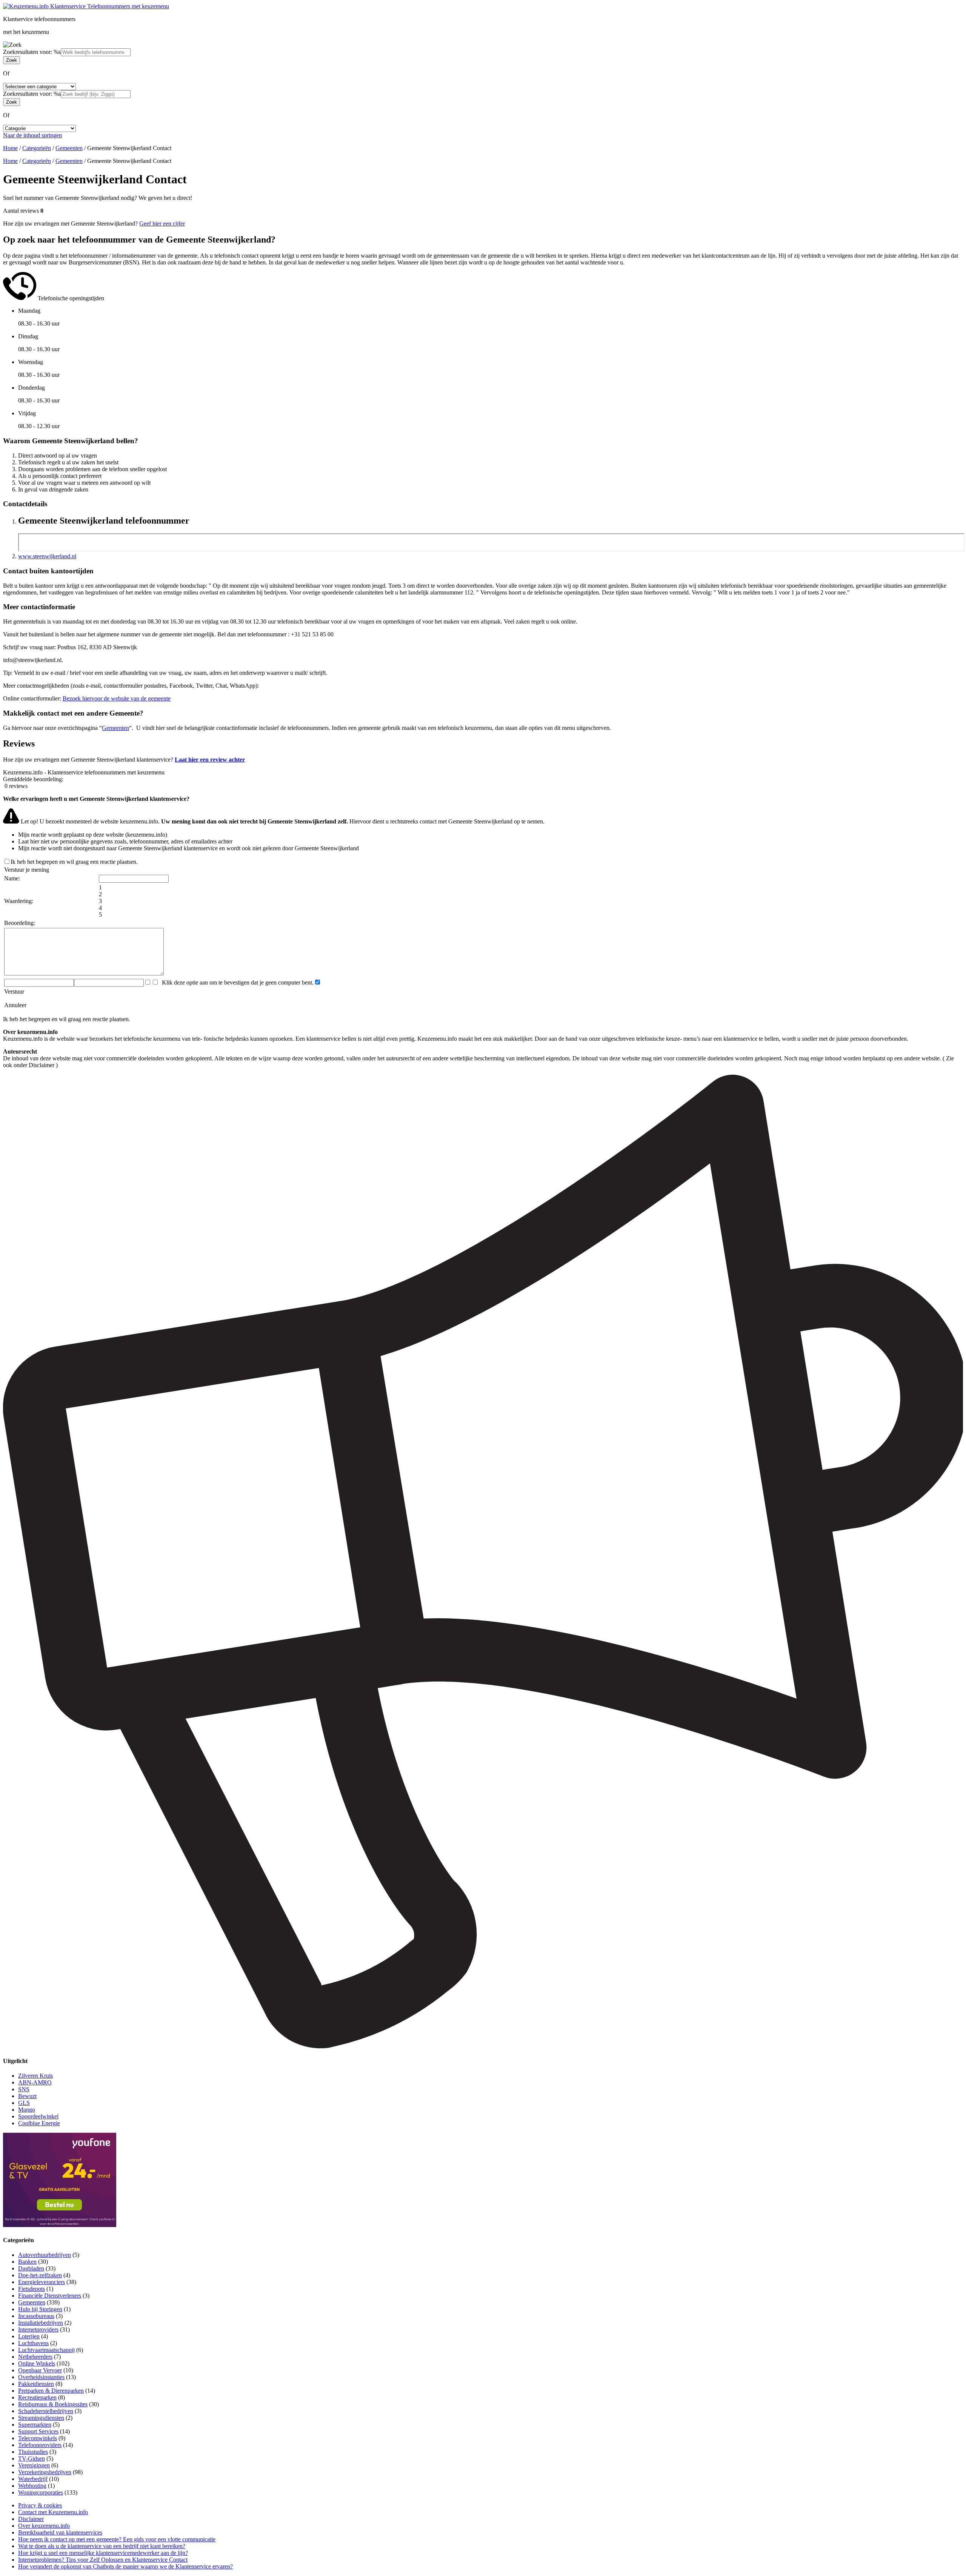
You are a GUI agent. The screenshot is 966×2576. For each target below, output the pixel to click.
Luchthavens (33, 2343)
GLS (24, 2103)
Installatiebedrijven (41, 2323)
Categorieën (37, 148)
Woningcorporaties (41, 2492)
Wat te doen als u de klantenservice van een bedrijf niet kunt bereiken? (102, 2546)
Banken (27, 2262)
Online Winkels (37, 2363)
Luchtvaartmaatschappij (46, 2350)
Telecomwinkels (38, 2438)
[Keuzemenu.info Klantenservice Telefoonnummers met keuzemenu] (86, 6)
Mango (27, 2110)
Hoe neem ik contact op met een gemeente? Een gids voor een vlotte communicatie (117, 2539)
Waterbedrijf (33, 2479)
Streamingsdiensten (41, 2418)
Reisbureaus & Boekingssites (53, 2404)
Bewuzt (27, 2096)
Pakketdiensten (36, 2384)
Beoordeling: (20, 923)
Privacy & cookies (40, 2505)
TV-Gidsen (32, 2458)
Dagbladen (31, 2268)
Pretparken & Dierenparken (51, 2391)
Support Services (38, 2431)
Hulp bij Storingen (40, 2309)
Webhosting (32, 2486)
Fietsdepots (32, 2289)
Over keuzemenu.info (44, 2526)
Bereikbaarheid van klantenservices (60, 2532)
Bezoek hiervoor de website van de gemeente (117, 698)
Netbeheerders (35, 2357)
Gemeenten (69, 148)
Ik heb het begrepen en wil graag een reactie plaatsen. (74, 862)
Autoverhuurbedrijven (45, 2255)
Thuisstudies (33, 2452)
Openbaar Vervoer (40, 2370)
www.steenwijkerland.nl (47, 556)
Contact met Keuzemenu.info (53, 2512)
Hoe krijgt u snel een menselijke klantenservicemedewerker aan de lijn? (103, 2553)
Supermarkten (35, 2425)
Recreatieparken (37, 2397)
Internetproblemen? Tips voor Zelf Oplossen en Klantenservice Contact (103, 2560)
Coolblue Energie (39, 2123)
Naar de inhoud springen (32, 135)
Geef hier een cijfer (162, 223)
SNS (24, 2089)
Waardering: (19, 901)
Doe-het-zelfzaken (40, 2275)
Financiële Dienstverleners (50, 2296)
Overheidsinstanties (41, 2377)
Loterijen (29, 2336)
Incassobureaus (36, 2316)
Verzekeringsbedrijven (45, 2472)
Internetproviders (38, 2329)
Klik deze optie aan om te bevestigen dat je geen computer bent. (236, 982)
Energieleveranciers (42, 2282)
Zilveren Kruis (35, 2076)
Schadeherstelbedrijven (46, 2411)
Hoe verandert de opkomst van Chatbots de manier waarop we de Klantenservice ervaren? (125, 2566)
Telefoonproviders (40, 2445)
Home (10, 148)
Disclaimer (31, 2519)
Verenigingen (34, 2465)
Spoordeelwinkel (38, 2116)
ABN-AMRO (35, 2082)
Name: (12, 878)
